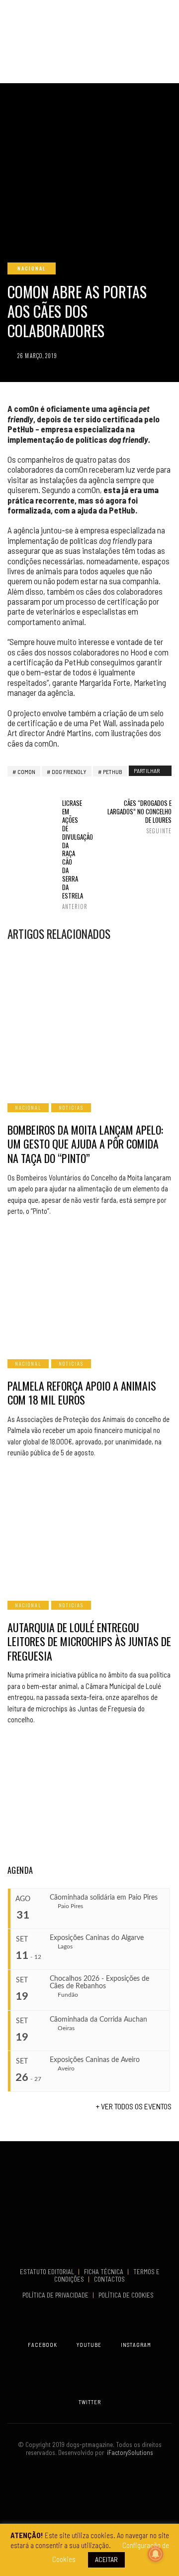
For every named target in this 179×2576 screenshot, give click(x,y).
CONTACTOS (109, 2279)
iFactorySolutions (129, 2452)
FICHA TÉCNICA (104, 2272)
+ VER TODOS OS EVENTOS (134, 2106)
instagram (136, 2345)
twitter (90, 2402)
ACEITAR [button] (106, 2559)
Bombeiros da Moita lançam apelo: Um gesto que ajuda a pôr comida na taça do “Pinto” (85, 1144)
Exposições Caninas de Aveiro (95, 2060)
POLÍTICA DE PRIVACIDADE (56, 2295)
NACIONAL (32, 268)
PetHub (113, 772)
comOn (26, 772)
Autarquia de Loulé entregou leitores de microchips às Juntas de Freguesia (89, 1641)
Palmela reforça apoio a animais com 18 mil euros (82, 1393)
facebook (43, 2345)
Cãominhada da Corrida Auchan (98, 2020)
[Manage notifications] (156, 2554)
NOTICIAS (71, 1107)
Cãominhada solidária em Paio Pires (104, 1898)
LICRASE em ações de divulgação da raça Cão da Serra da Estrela (68, 854)
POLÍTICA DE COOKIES (128, 2295)
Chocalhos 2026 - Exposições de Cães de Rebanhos (99, 1983)
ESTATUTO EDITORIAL (48, 2272)
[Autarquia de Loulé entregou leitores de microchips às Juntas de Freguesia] (89, 1531)
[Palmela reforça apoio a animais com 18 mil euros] (89, 1289)
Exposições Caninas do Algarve (97, 1938)
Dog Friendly (69, 772)
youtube (89, 2345)
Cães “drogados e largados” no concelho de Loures (139, 817)
